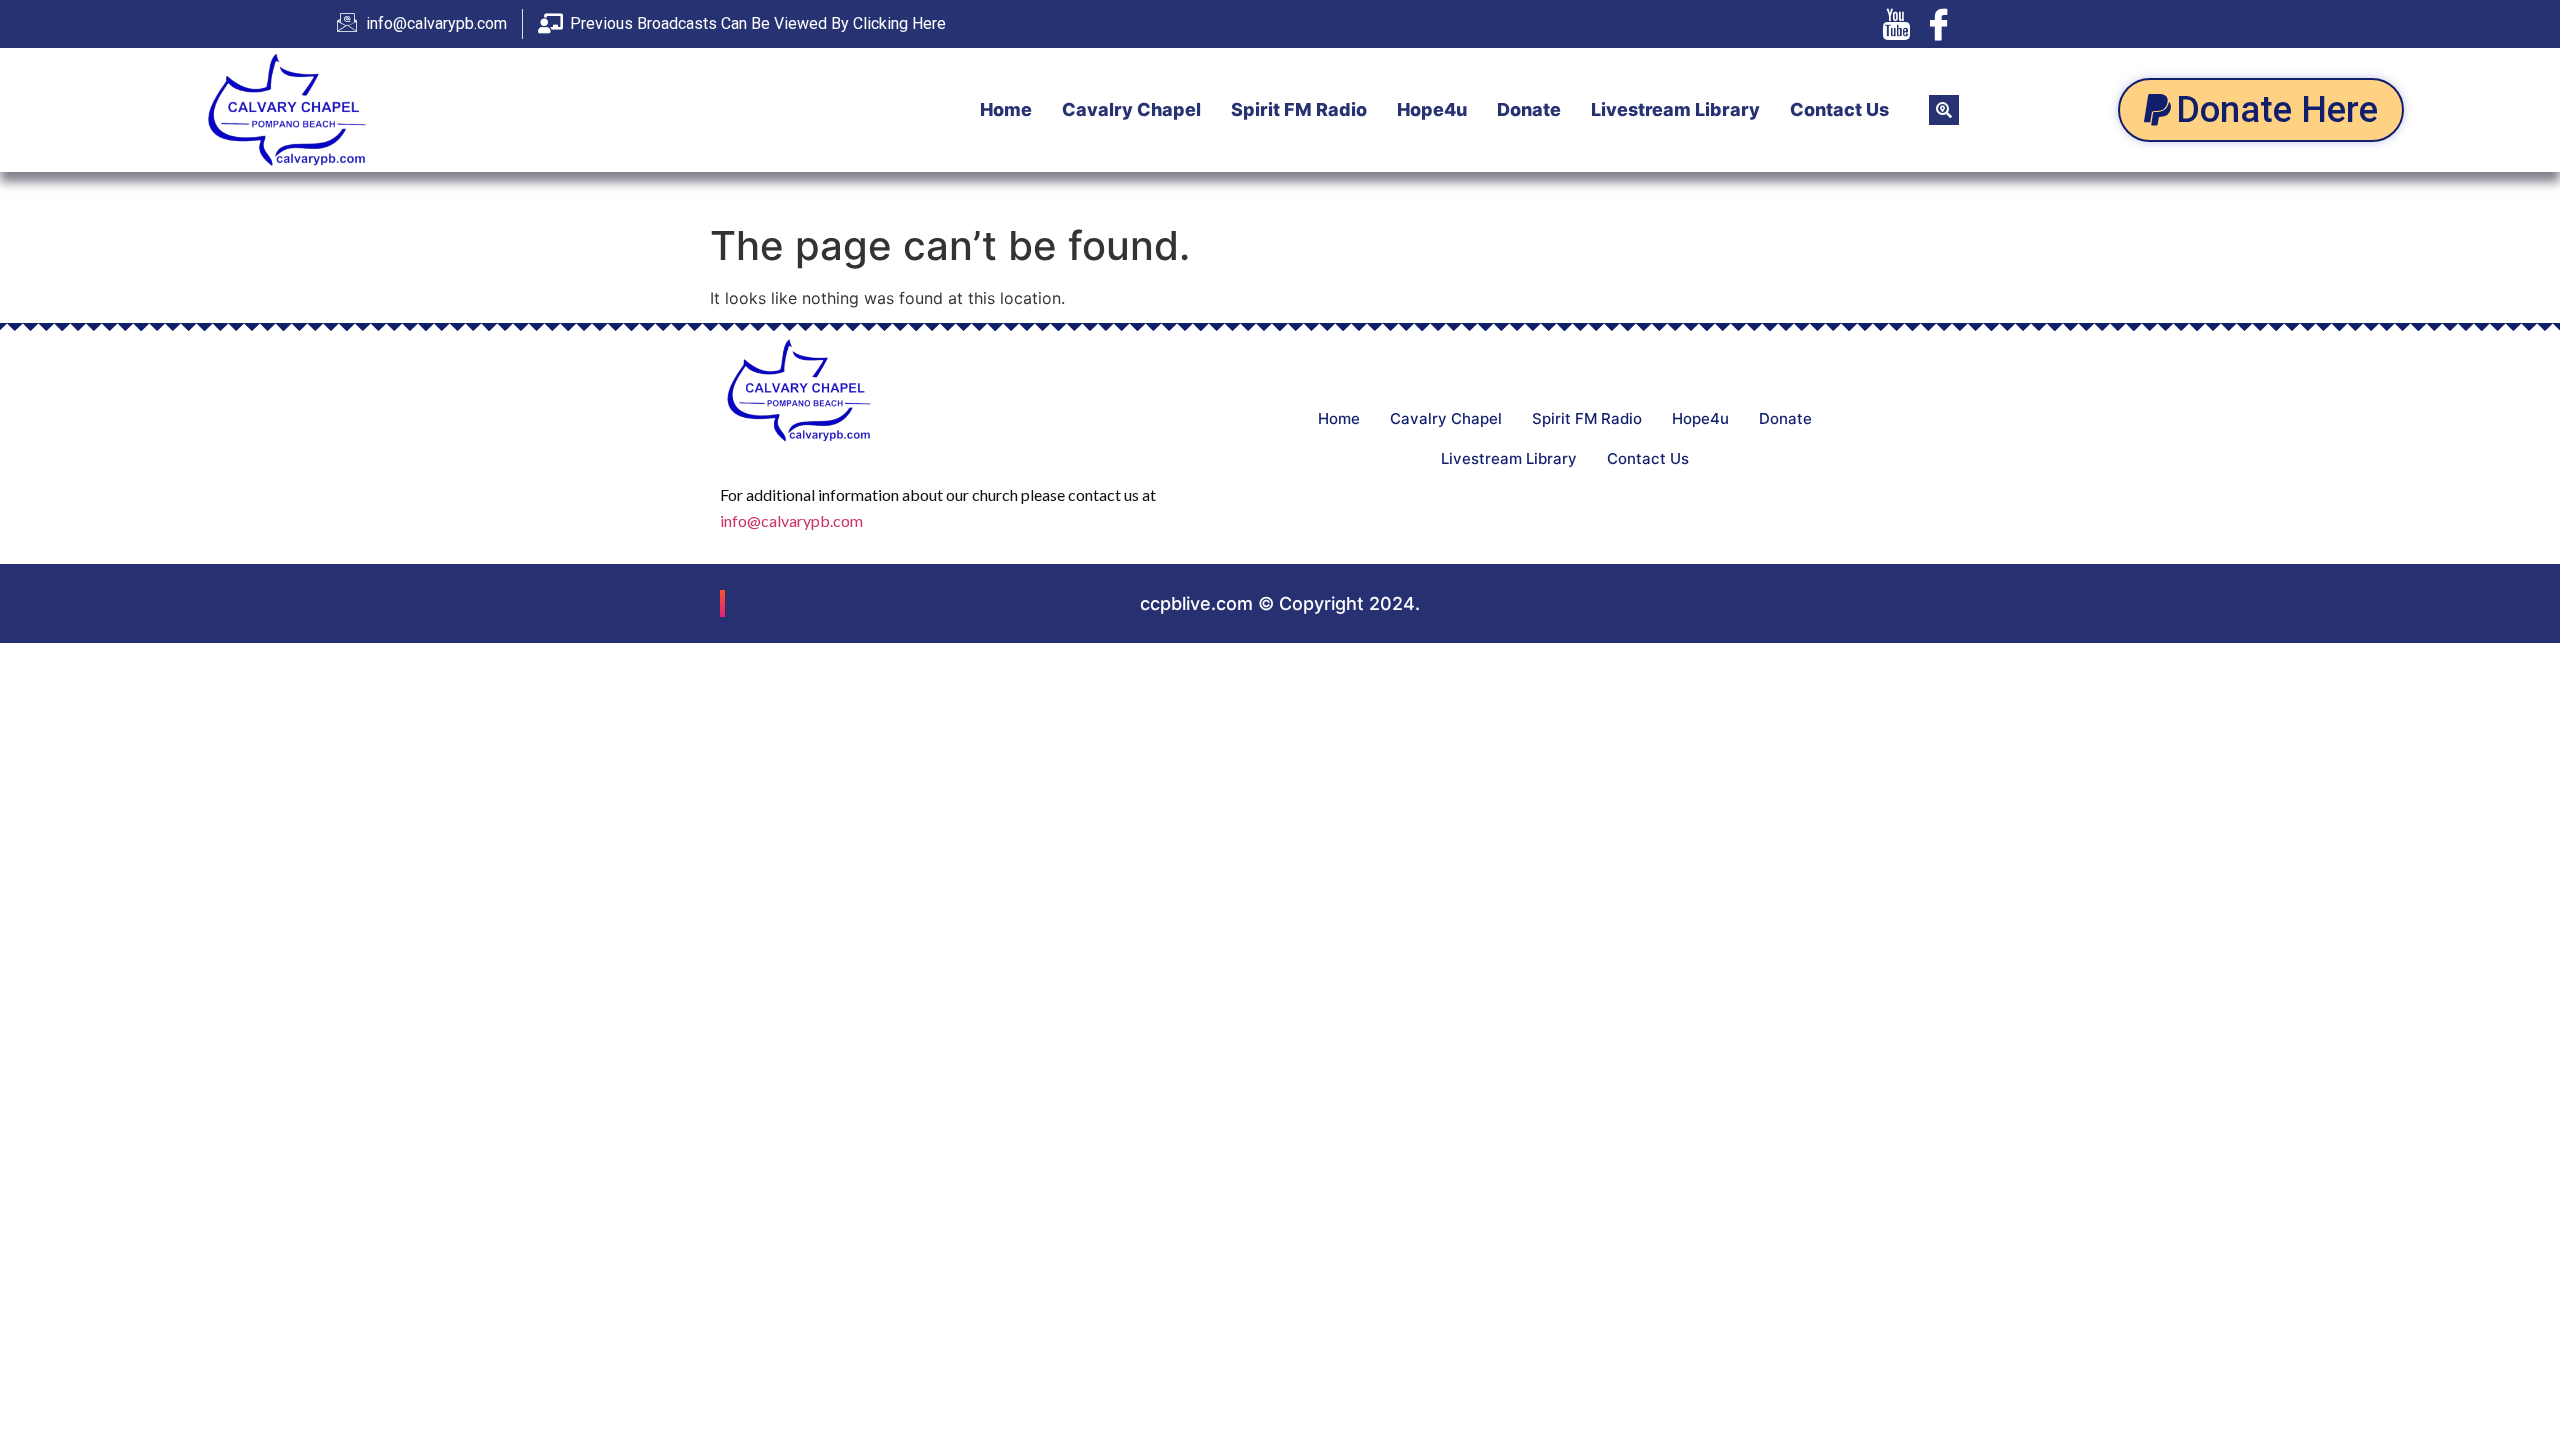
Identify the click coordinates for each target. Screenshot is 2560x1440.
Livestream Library (1675, 109)
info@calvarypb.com (791, 520)
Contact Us (1839, 109)
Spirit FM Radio (1299, 109)
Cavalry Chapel (1131, 109)
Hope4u (1432, 109)
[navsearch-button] (1944, 110)
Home (1006, 109)
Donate (1529, 109)
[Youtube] (1896, 24)
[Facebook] (1939, 24)
